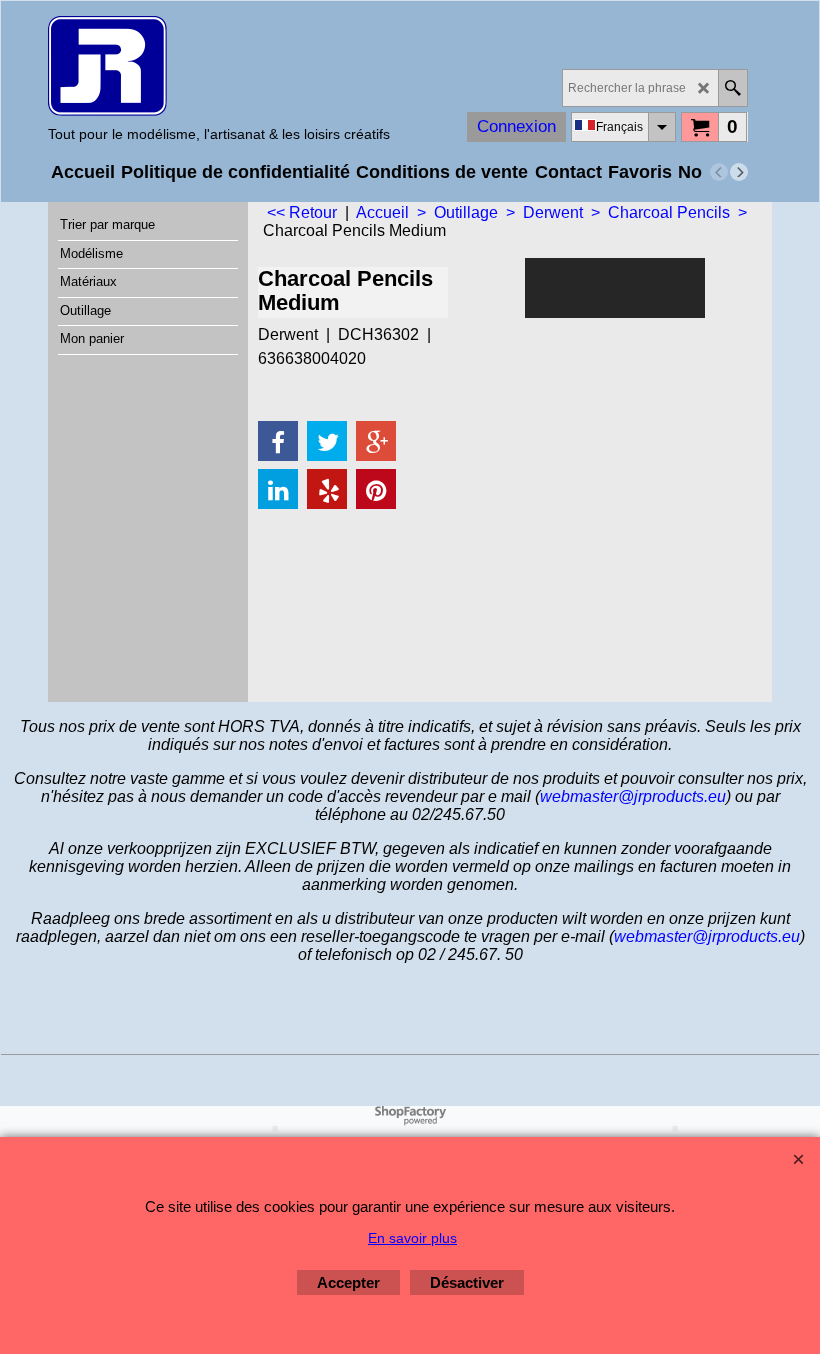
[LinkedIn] (278, 489)
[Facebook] (278, 441)
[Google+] (376, 441)
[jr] (219, 66)
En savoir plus (412, 1238)
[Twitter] (327, 441)
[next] (739, 172)
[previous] (719, 172)
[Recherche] (732, 88)
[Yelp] (327, 489)
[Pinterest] (376, 489)
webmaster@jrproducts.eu (633, 796)
